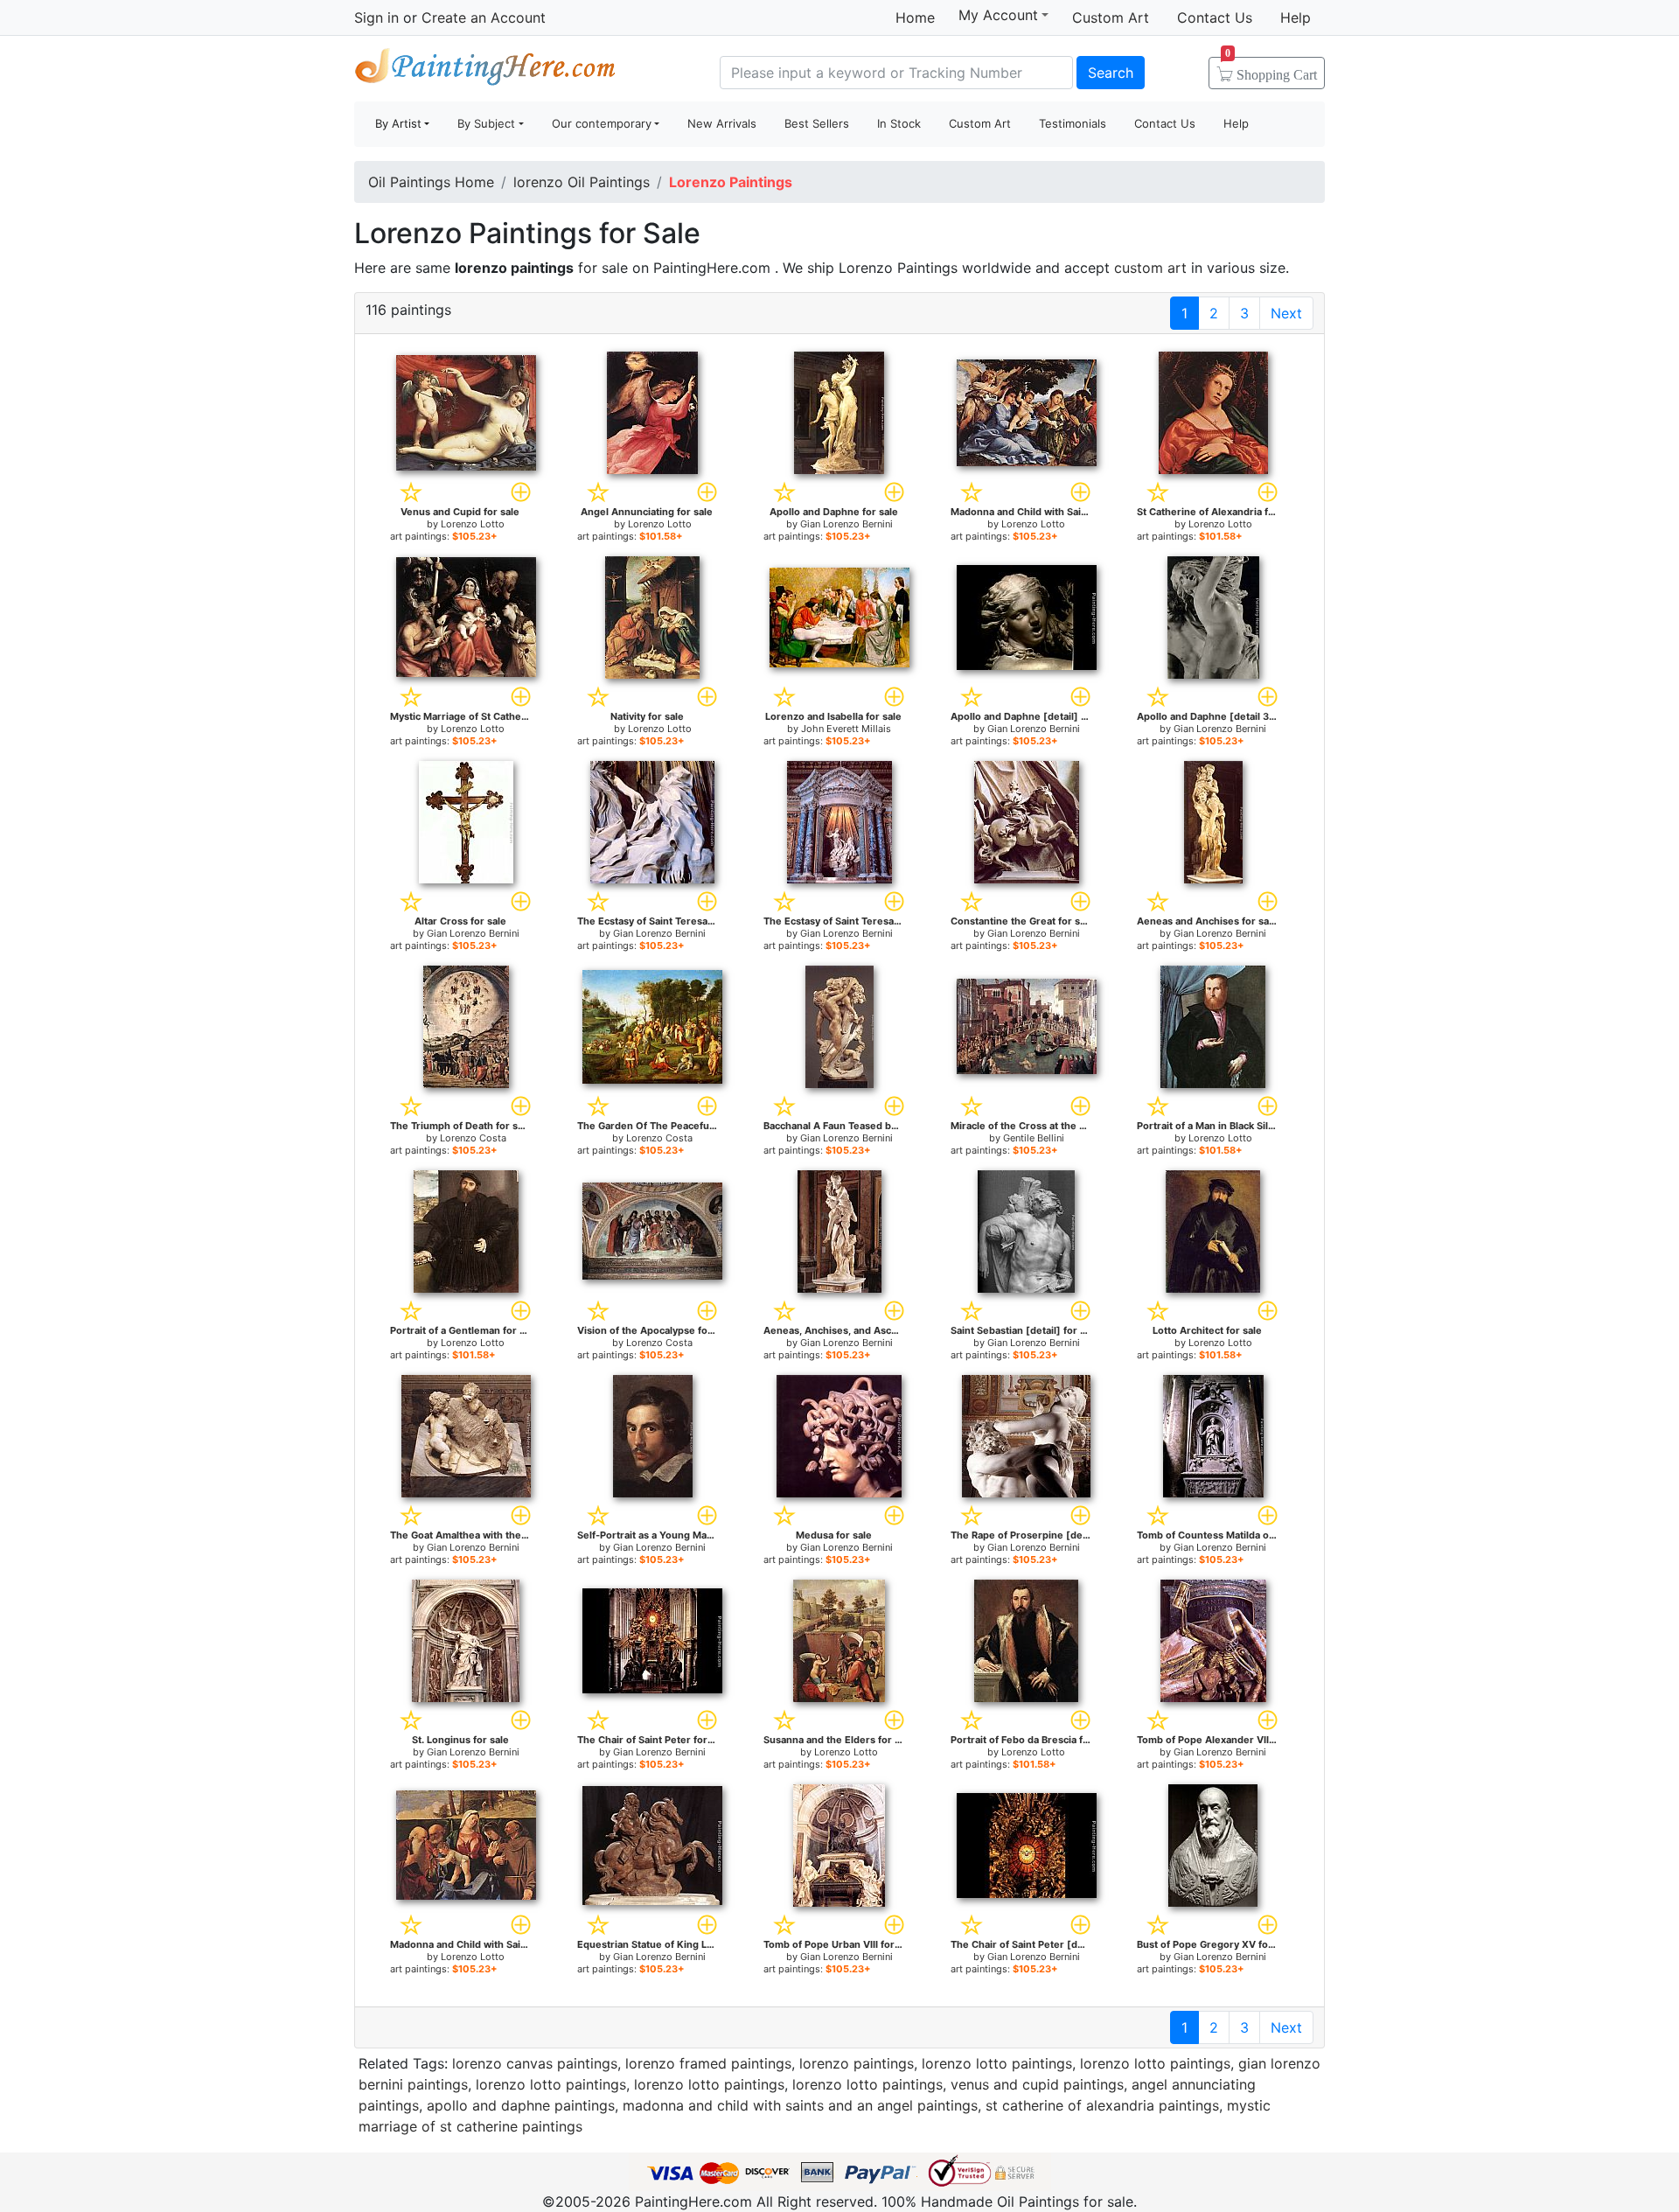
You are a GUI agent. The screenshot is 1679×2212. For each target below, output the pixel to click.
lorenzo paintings (857, 2063)
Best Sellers (817, 123)
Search (1111, 73)
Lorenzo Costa (473, 1138)
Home (915, 17)
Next (1286, 313)
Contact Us (1215, 17)
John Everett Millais (846, 729)
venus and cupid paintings (1037, 2084)
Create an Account (484, 17)
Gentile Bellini (1034, 1138)
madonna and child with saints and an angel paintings (800, 2105)
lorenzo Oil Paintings (582, 182)
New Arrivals (722, 123)
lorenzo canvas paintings (535, 2063)
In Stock (899, 123)
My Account (998, 15)
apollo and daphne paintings (521, 2105)
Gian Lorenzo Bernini (846, 524)
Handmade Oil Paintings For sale (485, 70)
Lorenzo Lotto (473, 524)
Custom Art (1111, 17)
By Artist (398, 123)
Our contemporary (602, 123)
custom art (1150, 268)
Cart (1271, 69)
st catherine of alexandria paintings (1102, 2105)
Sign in (376, 17)
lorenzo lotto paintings (997, 2063)
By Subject (486, 123)
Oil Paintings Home (431, 182)
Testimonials (1073, 123)
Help (1296, 17)
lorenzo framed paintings (708, 2063)
